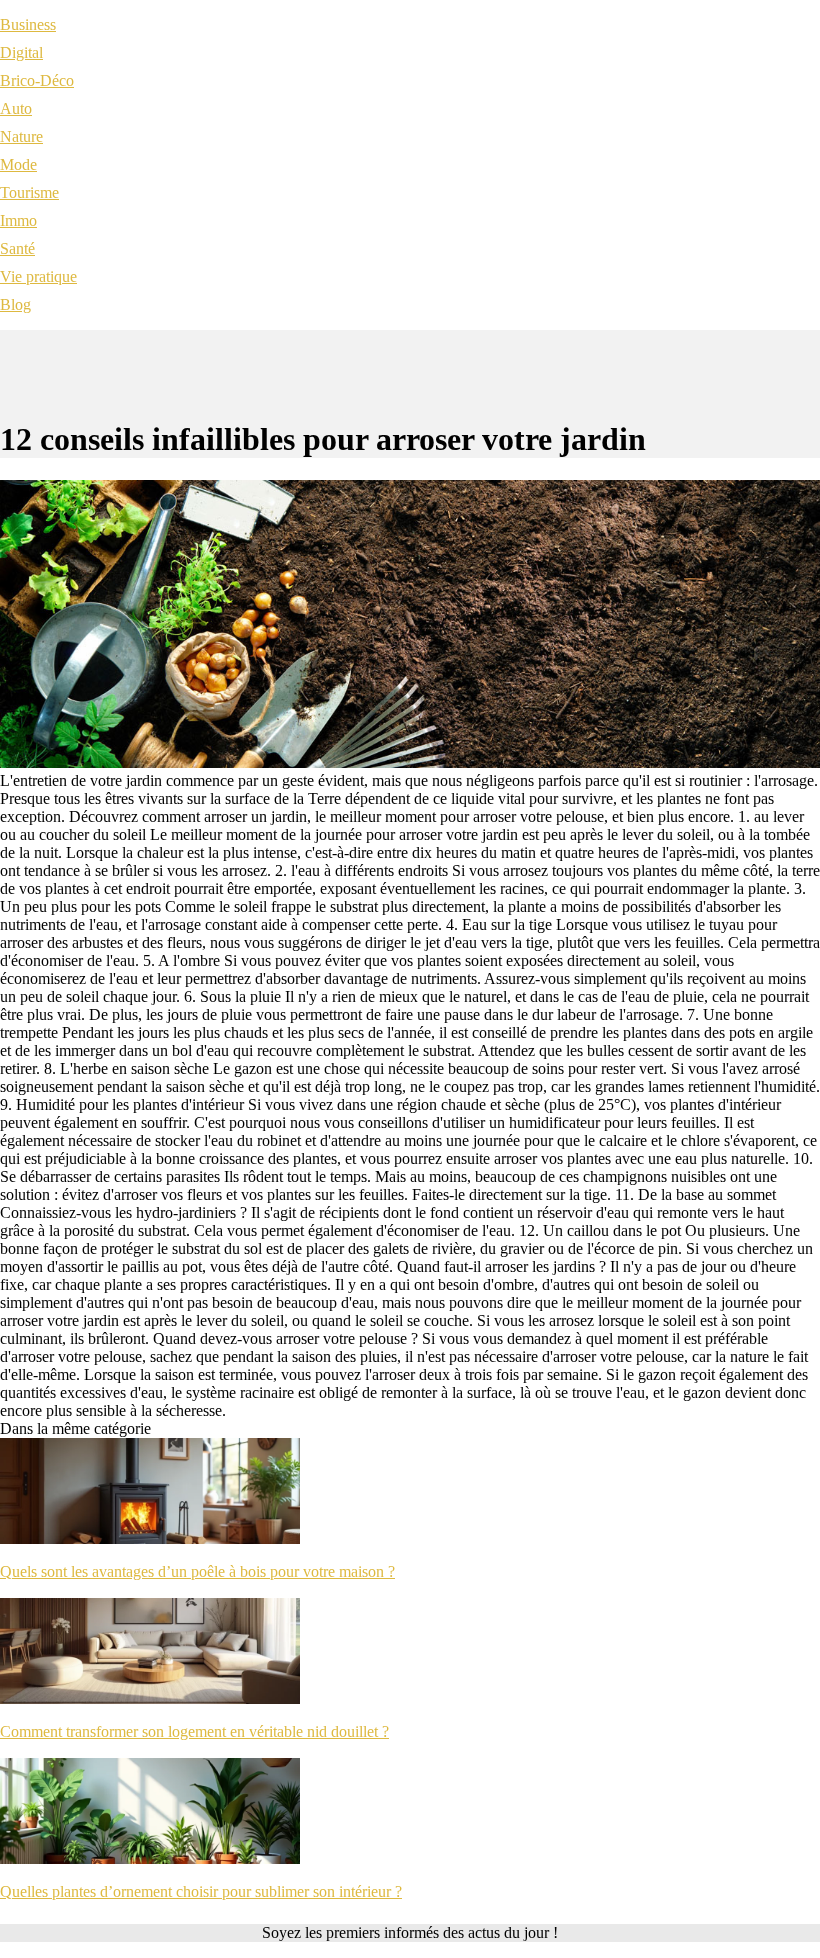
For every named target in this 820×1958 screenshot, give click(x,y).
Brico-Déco (37, 80)
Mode (18, 164)
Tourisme (29, 192)
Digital (21, 52)
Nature (21, 136)
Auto (16, 108)
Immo (18, 220)
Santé (17, 248)
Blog (15, 304)
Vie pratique (38, 276)
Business (28, 24)
